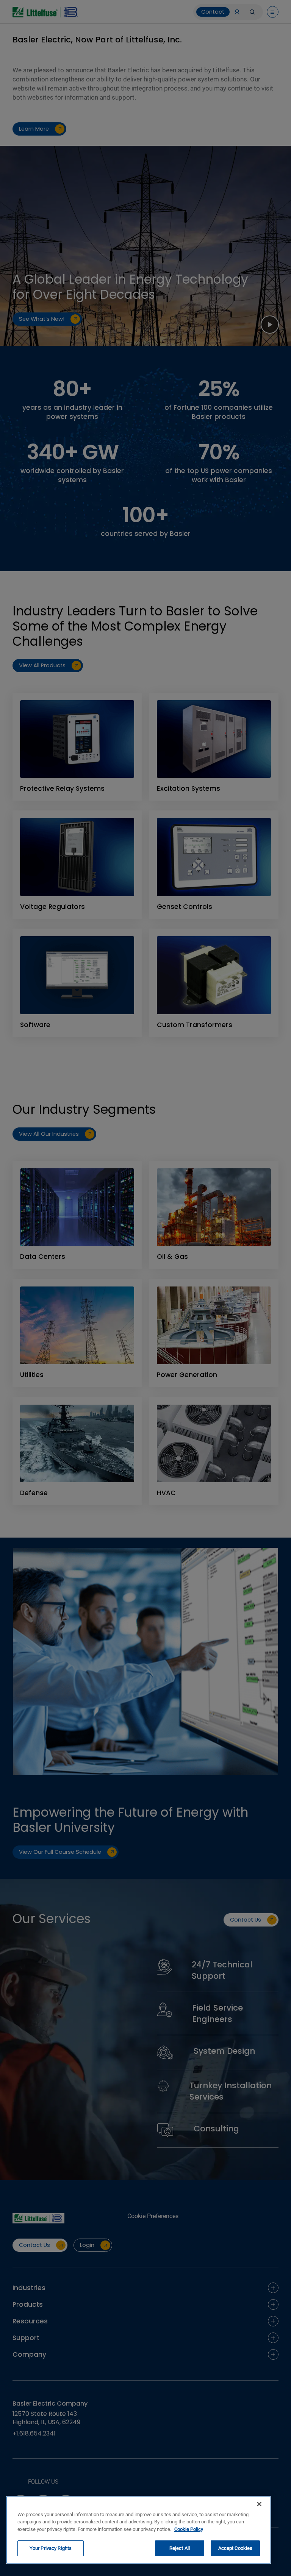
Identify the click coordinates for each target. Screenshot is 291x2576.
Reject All (180, 2548)
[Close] (259, 2504)
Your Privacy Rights (51, 2548)
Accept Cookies (235, 2548)
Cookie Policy (189, 2529)
